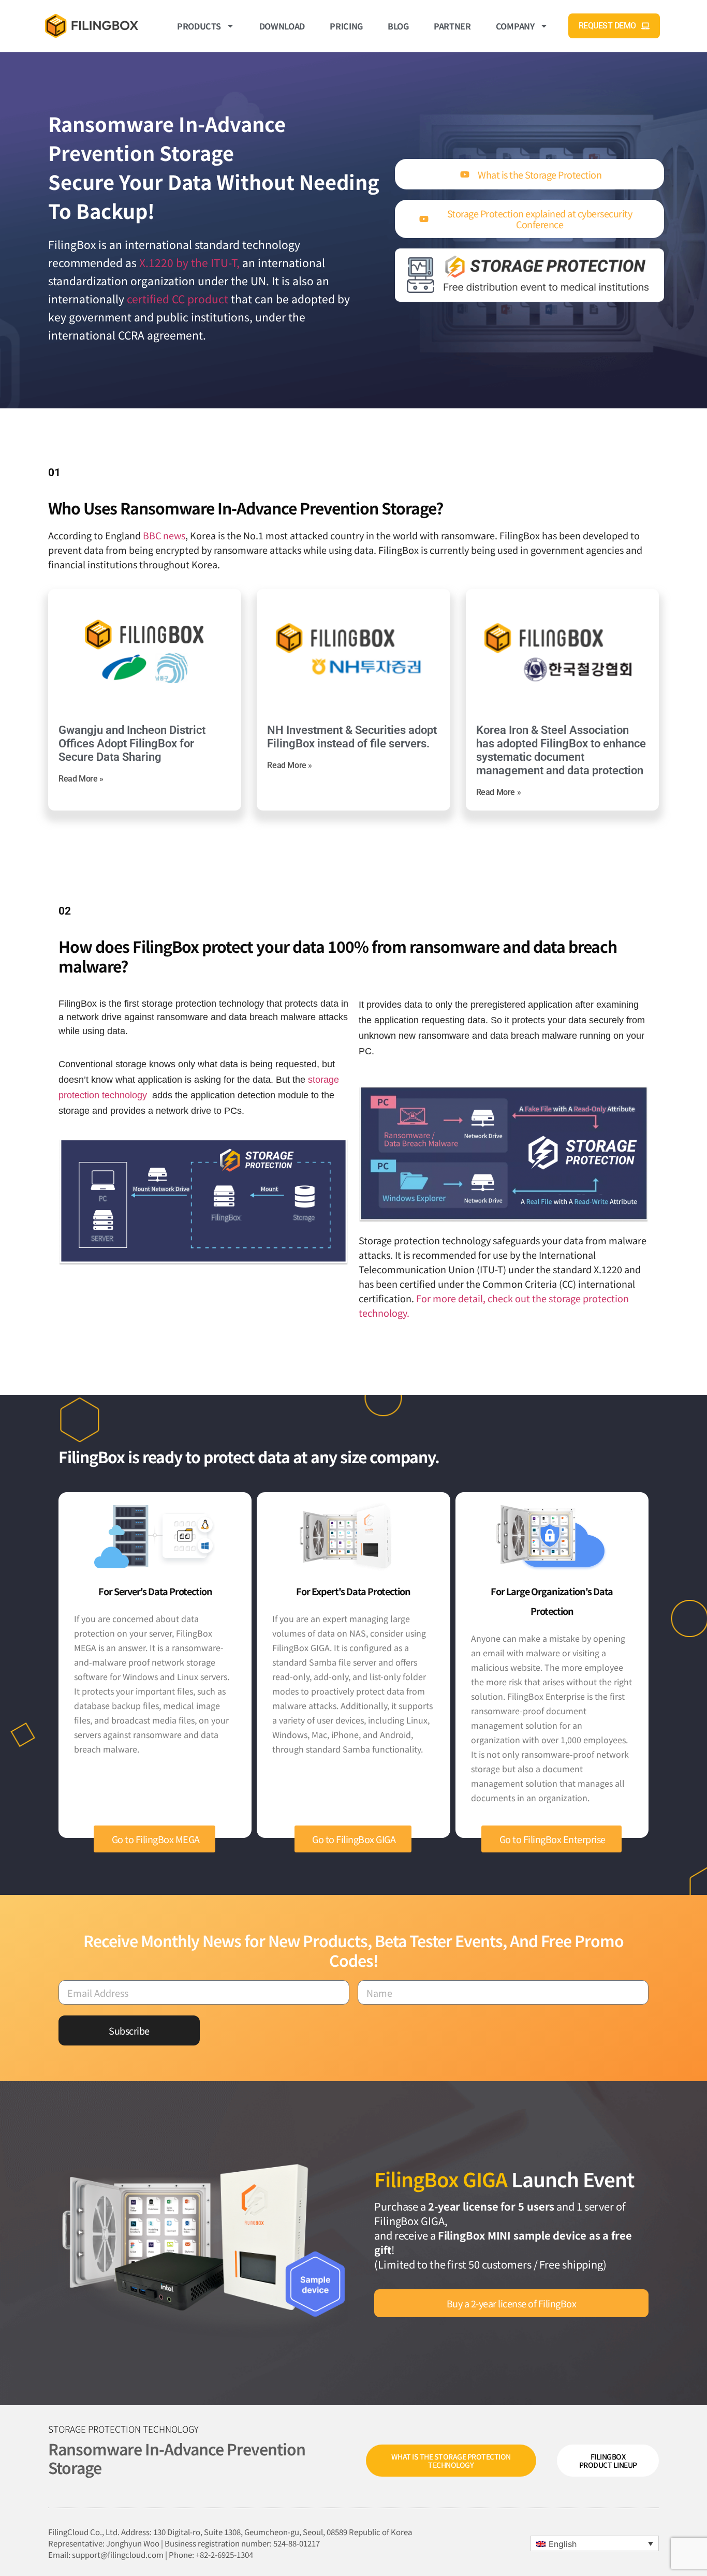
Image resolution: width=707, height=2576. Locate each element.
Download (282, 26)
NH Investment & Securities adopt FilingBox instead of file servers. (352, 737)
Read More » (81, 779)
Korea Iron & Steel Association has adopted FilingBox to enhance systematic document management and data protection (561, 750)
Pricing (346, 26)
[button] (595, 2543)
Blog (398, 26)
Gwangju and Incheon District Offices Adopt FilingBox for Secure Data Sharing (132, 744)
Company (515, 26)
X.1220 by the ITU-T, (189, 262)
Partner (452, 26)
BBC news (164, 535)
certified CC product (178, 299)
